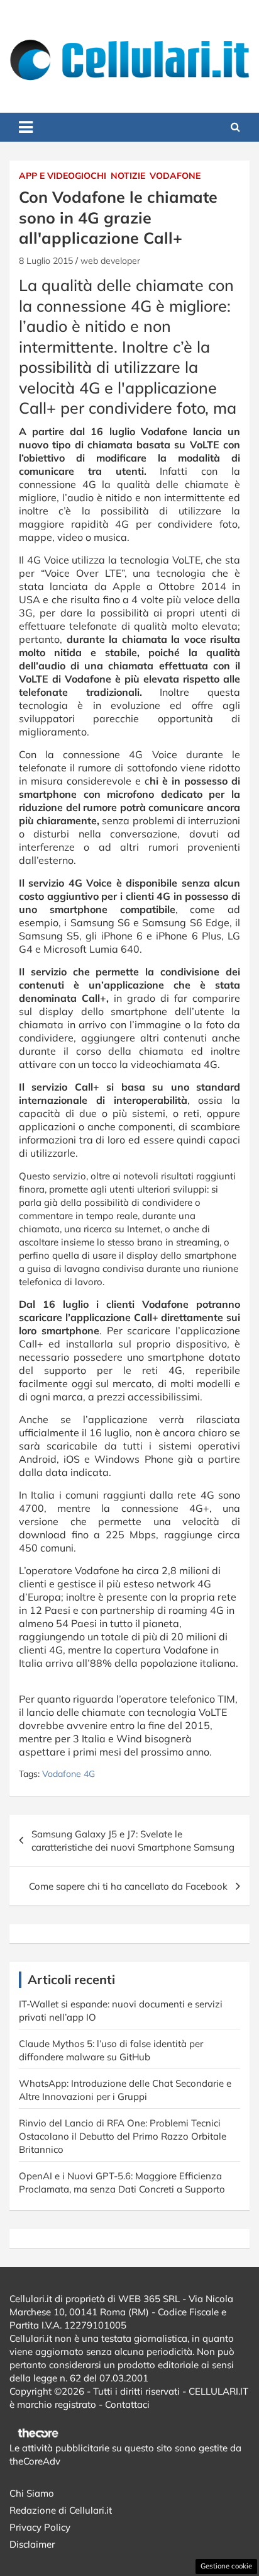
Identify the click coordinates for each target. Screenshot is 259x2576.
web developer (110, 261)
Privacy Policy (40, 2527)
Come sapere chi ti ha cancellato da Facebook (128, 1886)
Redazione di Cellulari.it (61, 2510)
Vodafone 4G (69, 1774)
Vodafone (175, 176)
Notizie (128, 176)
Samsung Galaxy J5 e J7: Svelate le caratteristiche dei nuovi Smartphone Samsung (133, 1841)
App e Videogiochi (63, 176)
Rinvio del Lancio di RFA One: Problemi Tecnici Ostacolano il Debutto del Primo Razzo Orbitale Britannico (123, 2136)
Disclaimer (32, 2544)
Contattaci (127, 2404)
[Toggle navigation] (26, 127)
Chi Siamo (32, 2493)
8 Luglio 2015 (46, 261)
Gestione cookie (226, 2566)
